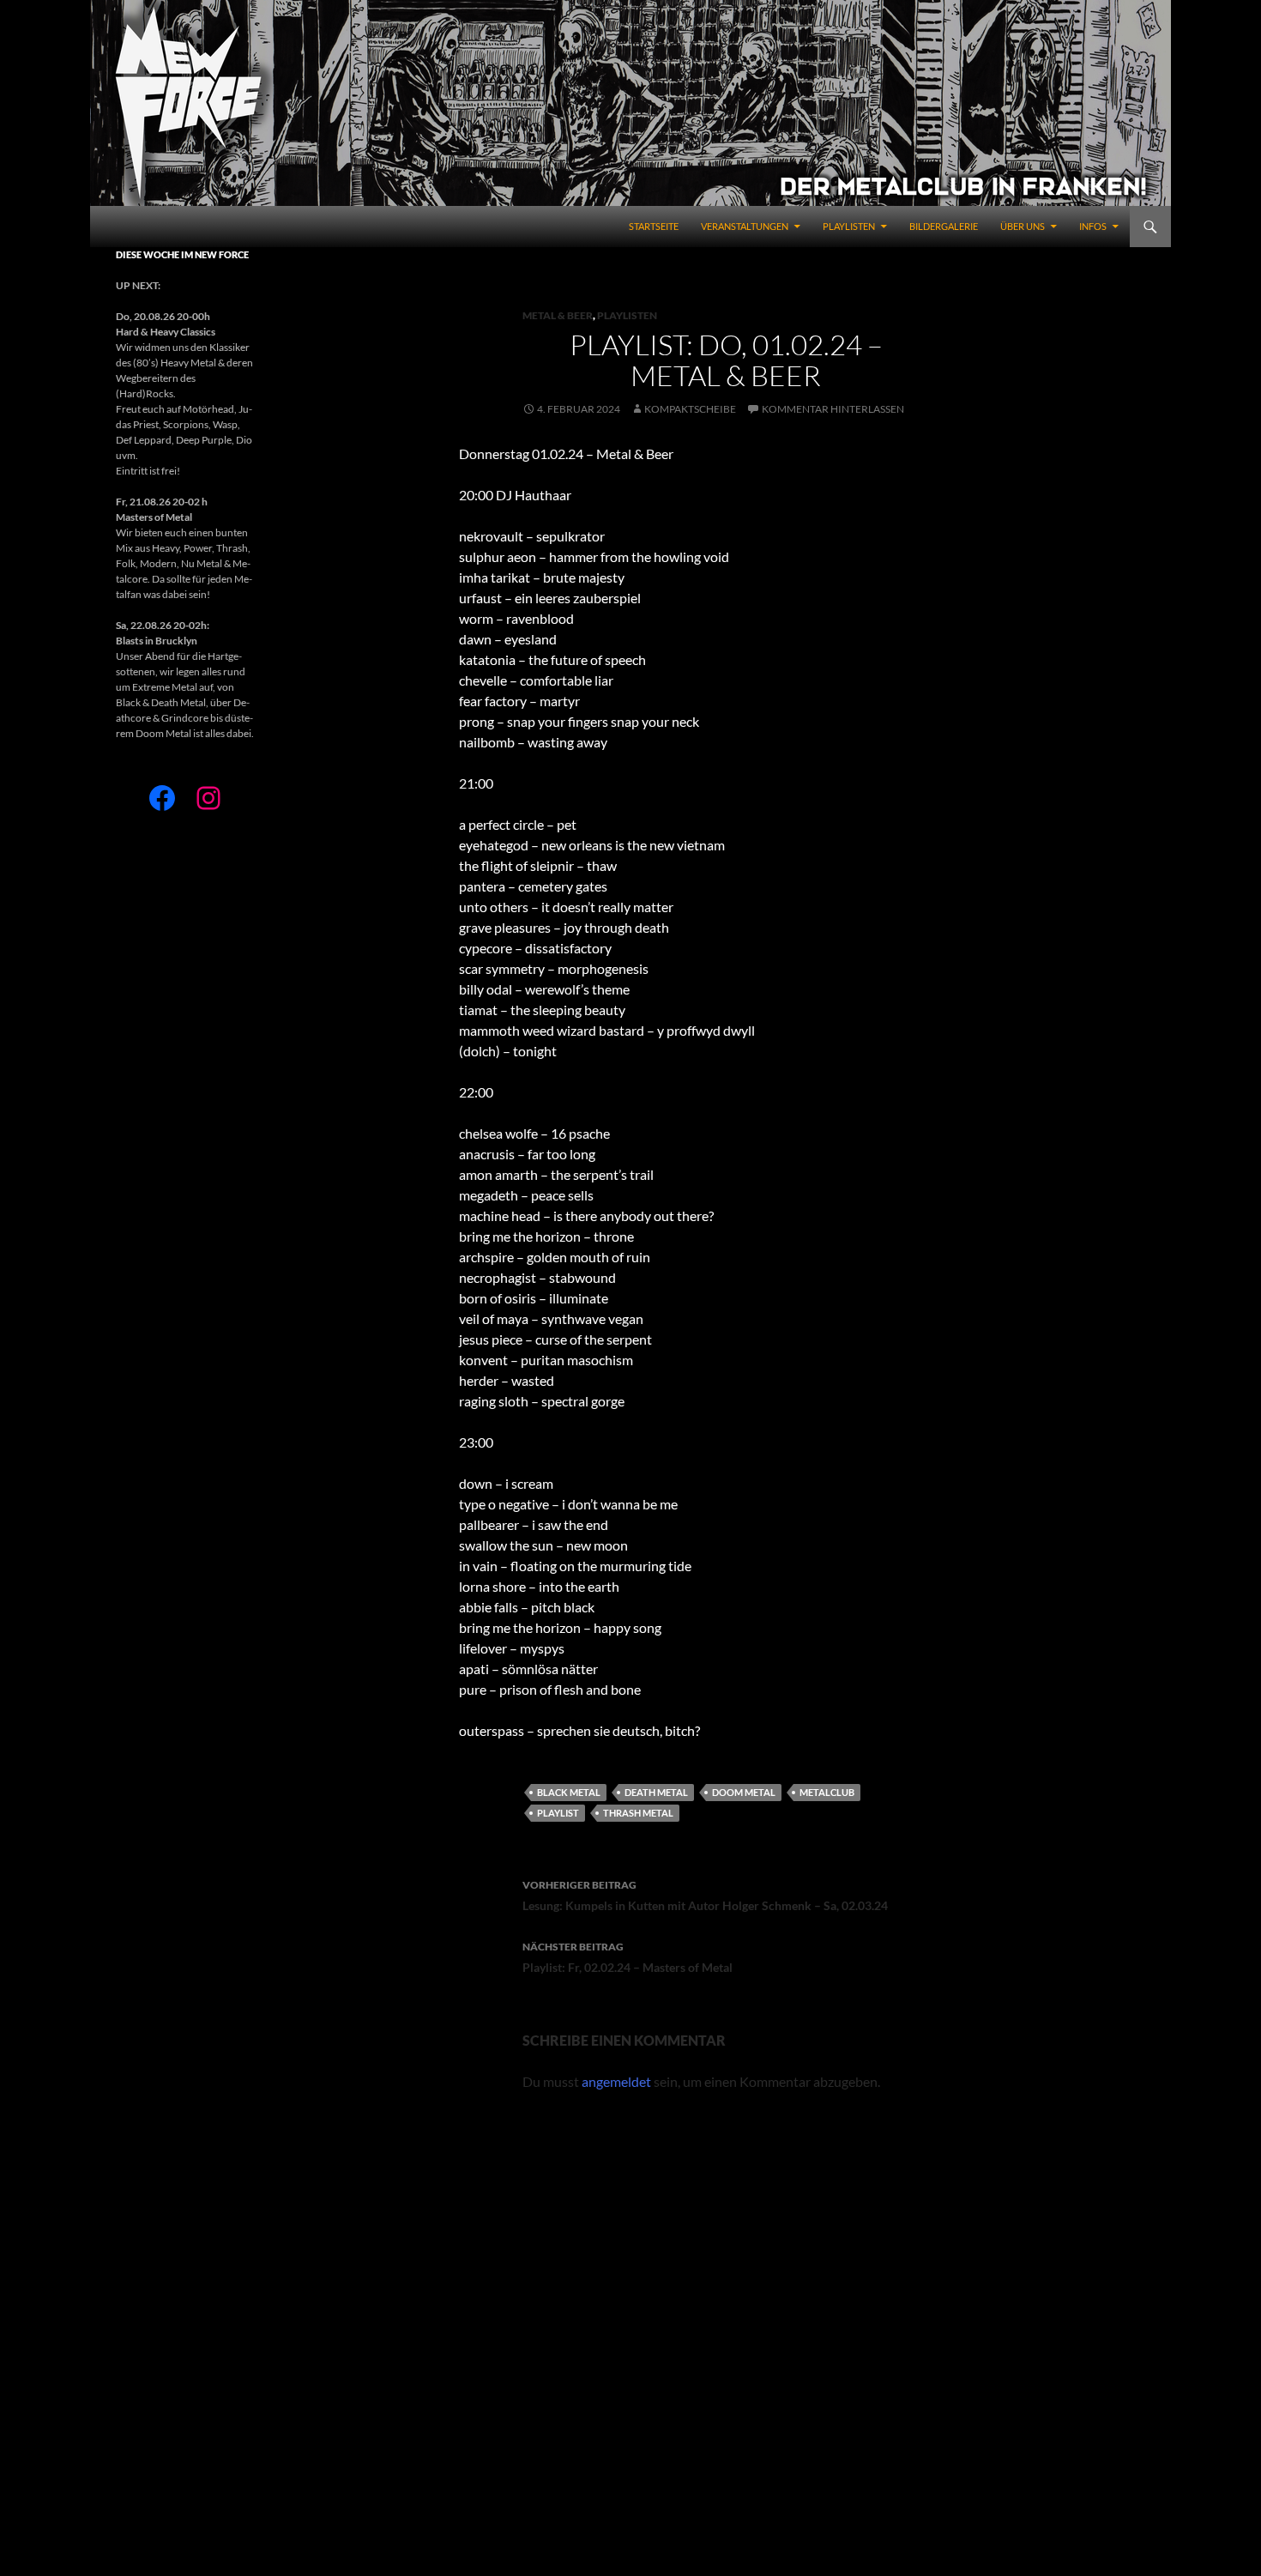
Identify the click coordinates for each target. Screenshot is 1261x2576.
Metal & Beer (558, 315)
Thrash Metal (638, 1813)
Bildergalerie (944, 226)
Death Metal (656, 1792)
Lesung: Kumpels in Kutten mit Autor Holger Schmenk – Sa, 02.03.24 (705, 1896)
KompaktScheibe (690, 409)
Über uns (1023, 226)
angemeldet (616, 2081)
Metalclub (827, 1792)
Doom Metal (744, 1792)
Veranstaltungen (745, 226)
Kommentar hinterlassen (833, 409)
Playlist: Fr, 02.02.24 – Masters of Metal (627, 1957)
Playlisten (849, 226)
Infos (1093, 226)
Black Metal (569, 1792)
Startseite (654, 226)
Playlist (558, 1813)
